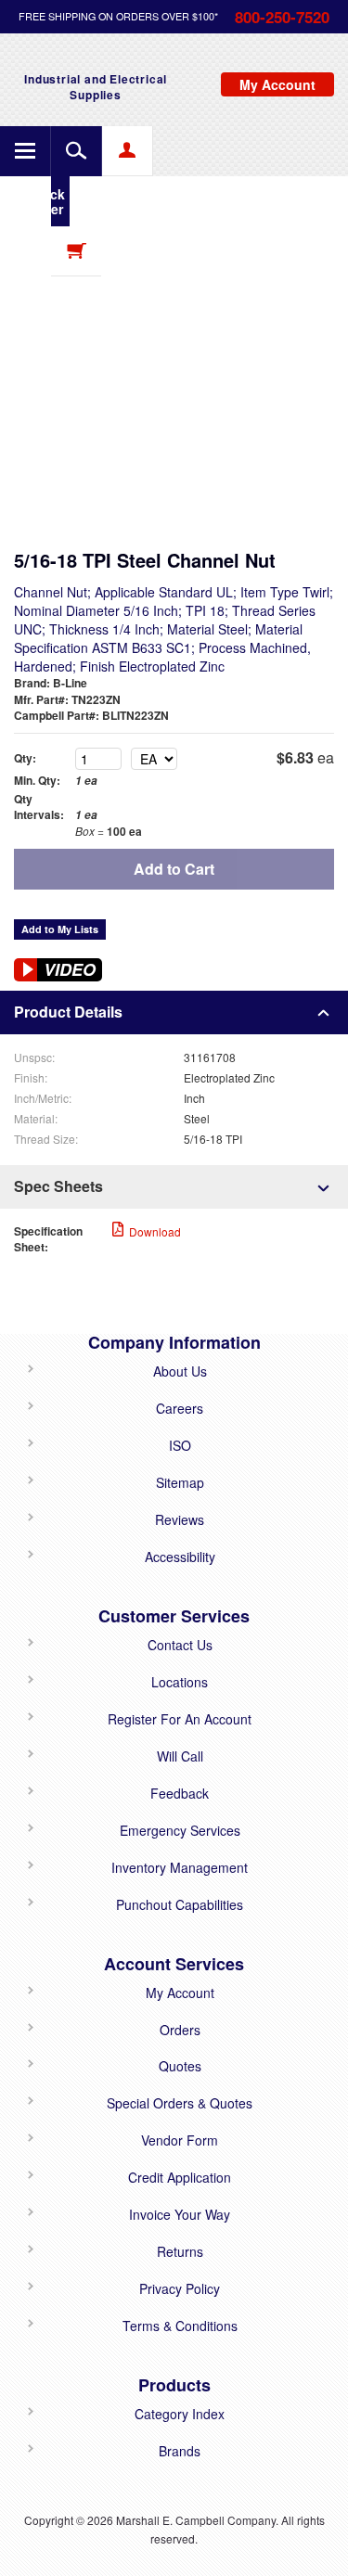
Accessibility (180, 1557)
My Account (180, 1993)
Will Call (180, 1756)
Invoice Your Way (180, 2214)
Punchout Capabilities (180, 1904)
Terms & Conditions (180, 2326)
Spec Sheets (58, 1186)
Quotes (180, 2066)
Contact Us (180, 1645)
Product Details (68, 1012)
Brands (180, 2451)
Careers (180, 1408)
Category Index (180, 2414)
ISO (180, 1445)
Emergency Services (180, 1830)
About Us (180, 1371)
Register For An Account (180, 1719)
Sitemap (180, 1482)
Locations (180, 1682)
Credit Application (180, 2177)
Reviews (180, 1519)
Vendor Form (180, 2140)
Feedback (180, 1793)
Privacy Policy (180, 2288)
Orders (180, 2030)
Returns (180, 2251)
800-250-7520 (282, 17)
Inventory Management (180, 1867)
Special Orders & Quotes (180, 2103)
